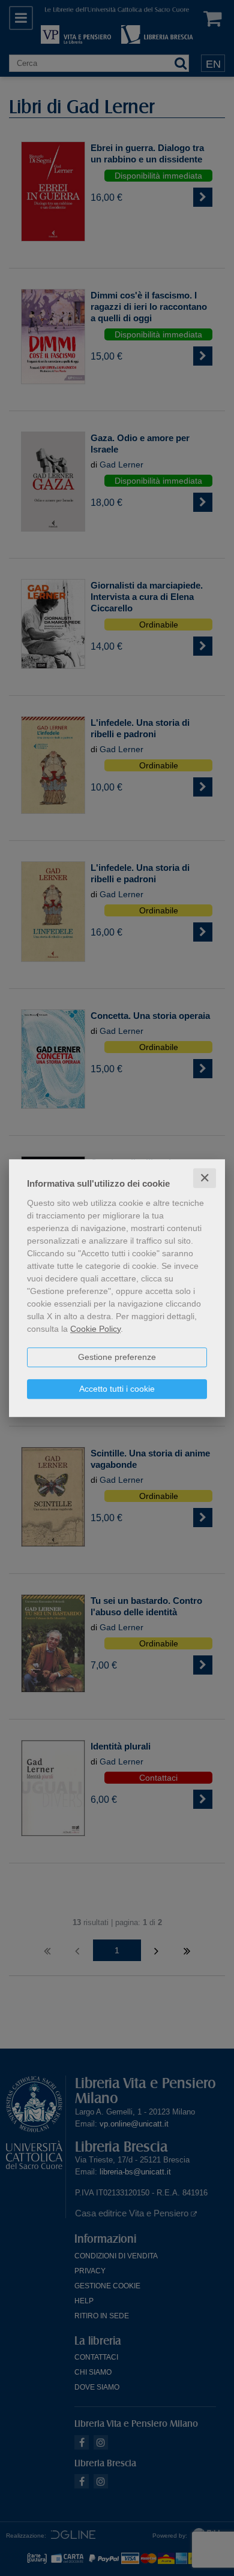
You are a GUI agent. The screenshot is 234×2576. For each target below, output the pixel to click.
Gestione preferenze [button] (117, 1357)
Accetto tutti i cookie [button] (117, 1389)
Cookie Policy (95, 1329)
